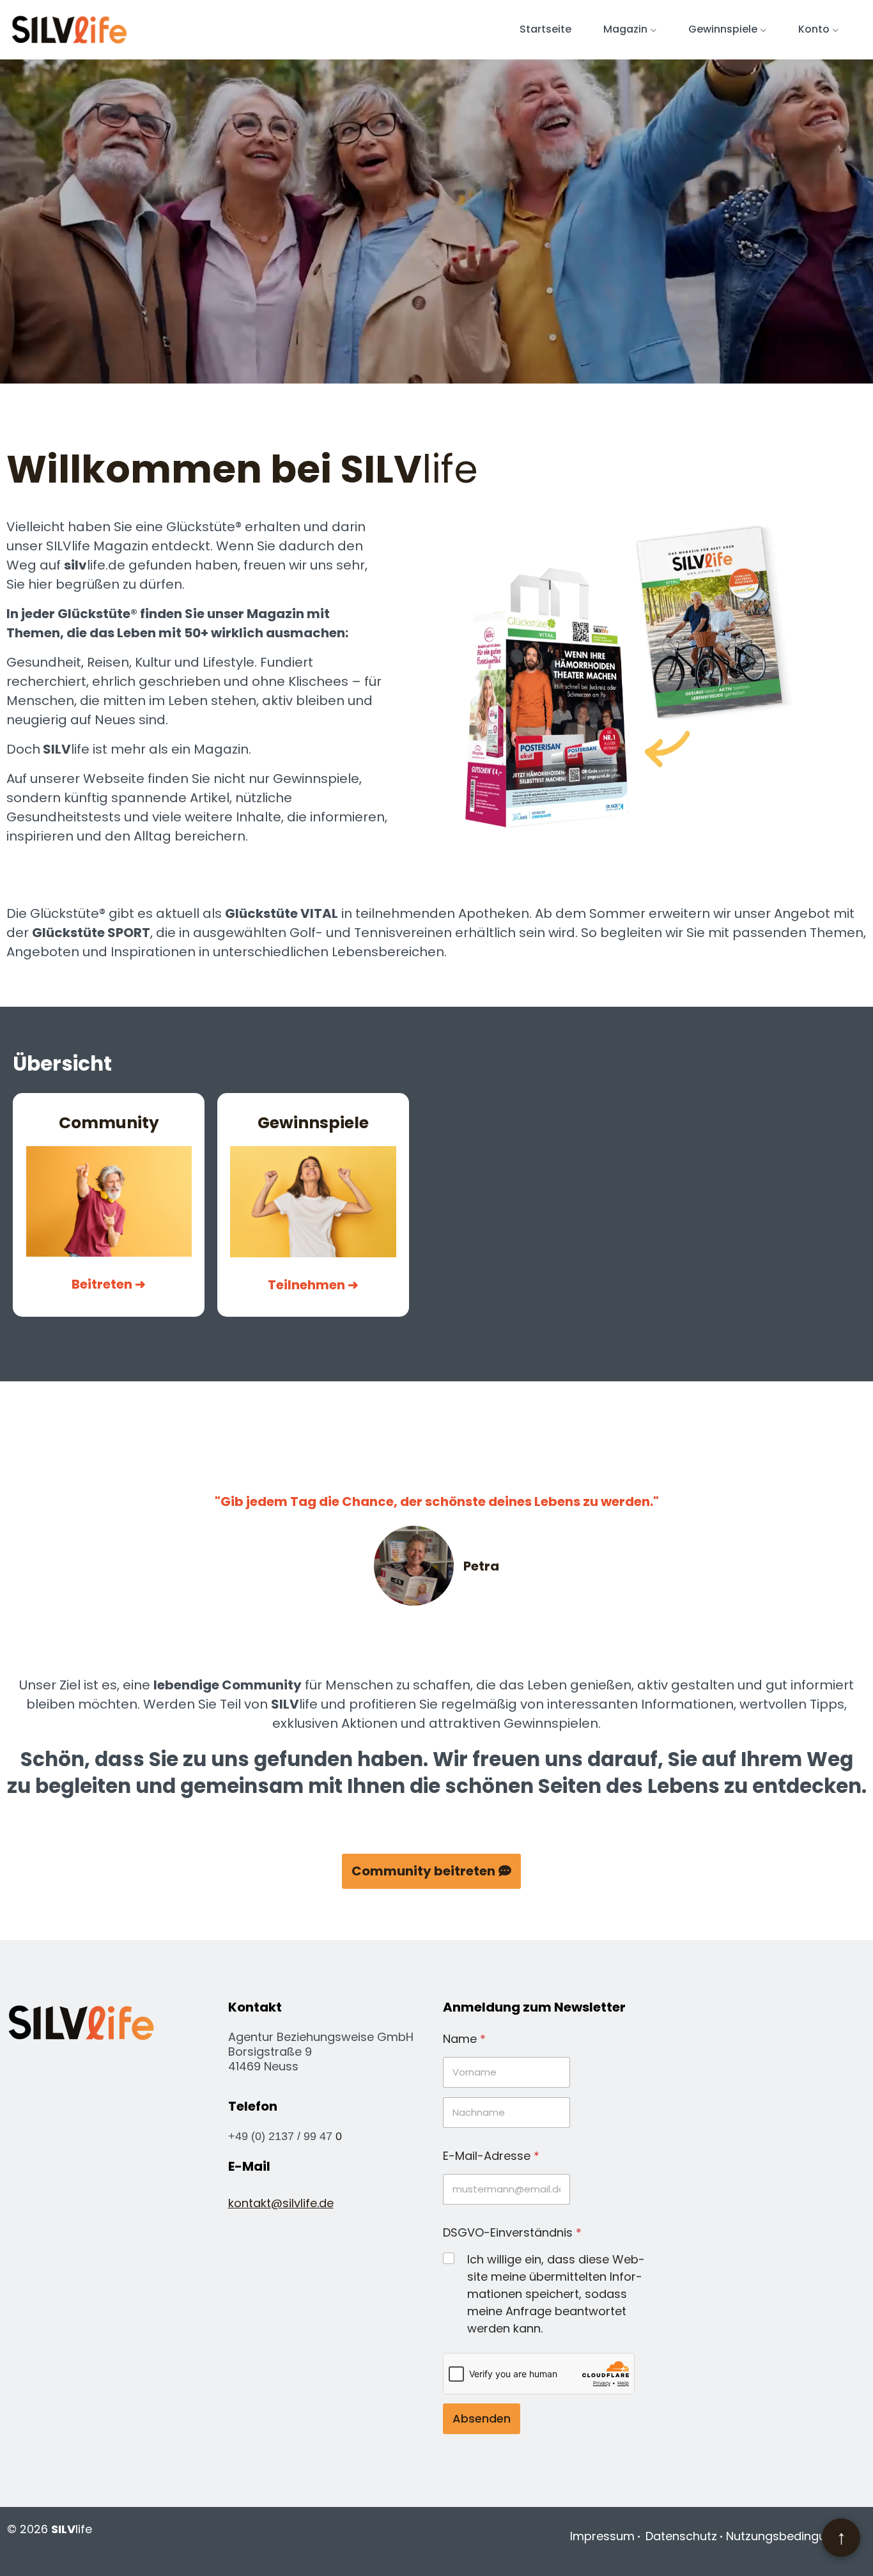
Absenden (482, 2418)
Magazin (625, 29)
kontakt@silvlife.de (281, 2203)
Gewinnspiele (723, 29)
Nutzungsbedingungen (790, 2536)
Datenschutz (681, 2536)
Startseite (545, 29)
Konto (814, 29)
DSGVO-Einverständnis (512, 2232)
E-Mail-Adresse (491, 2156)
